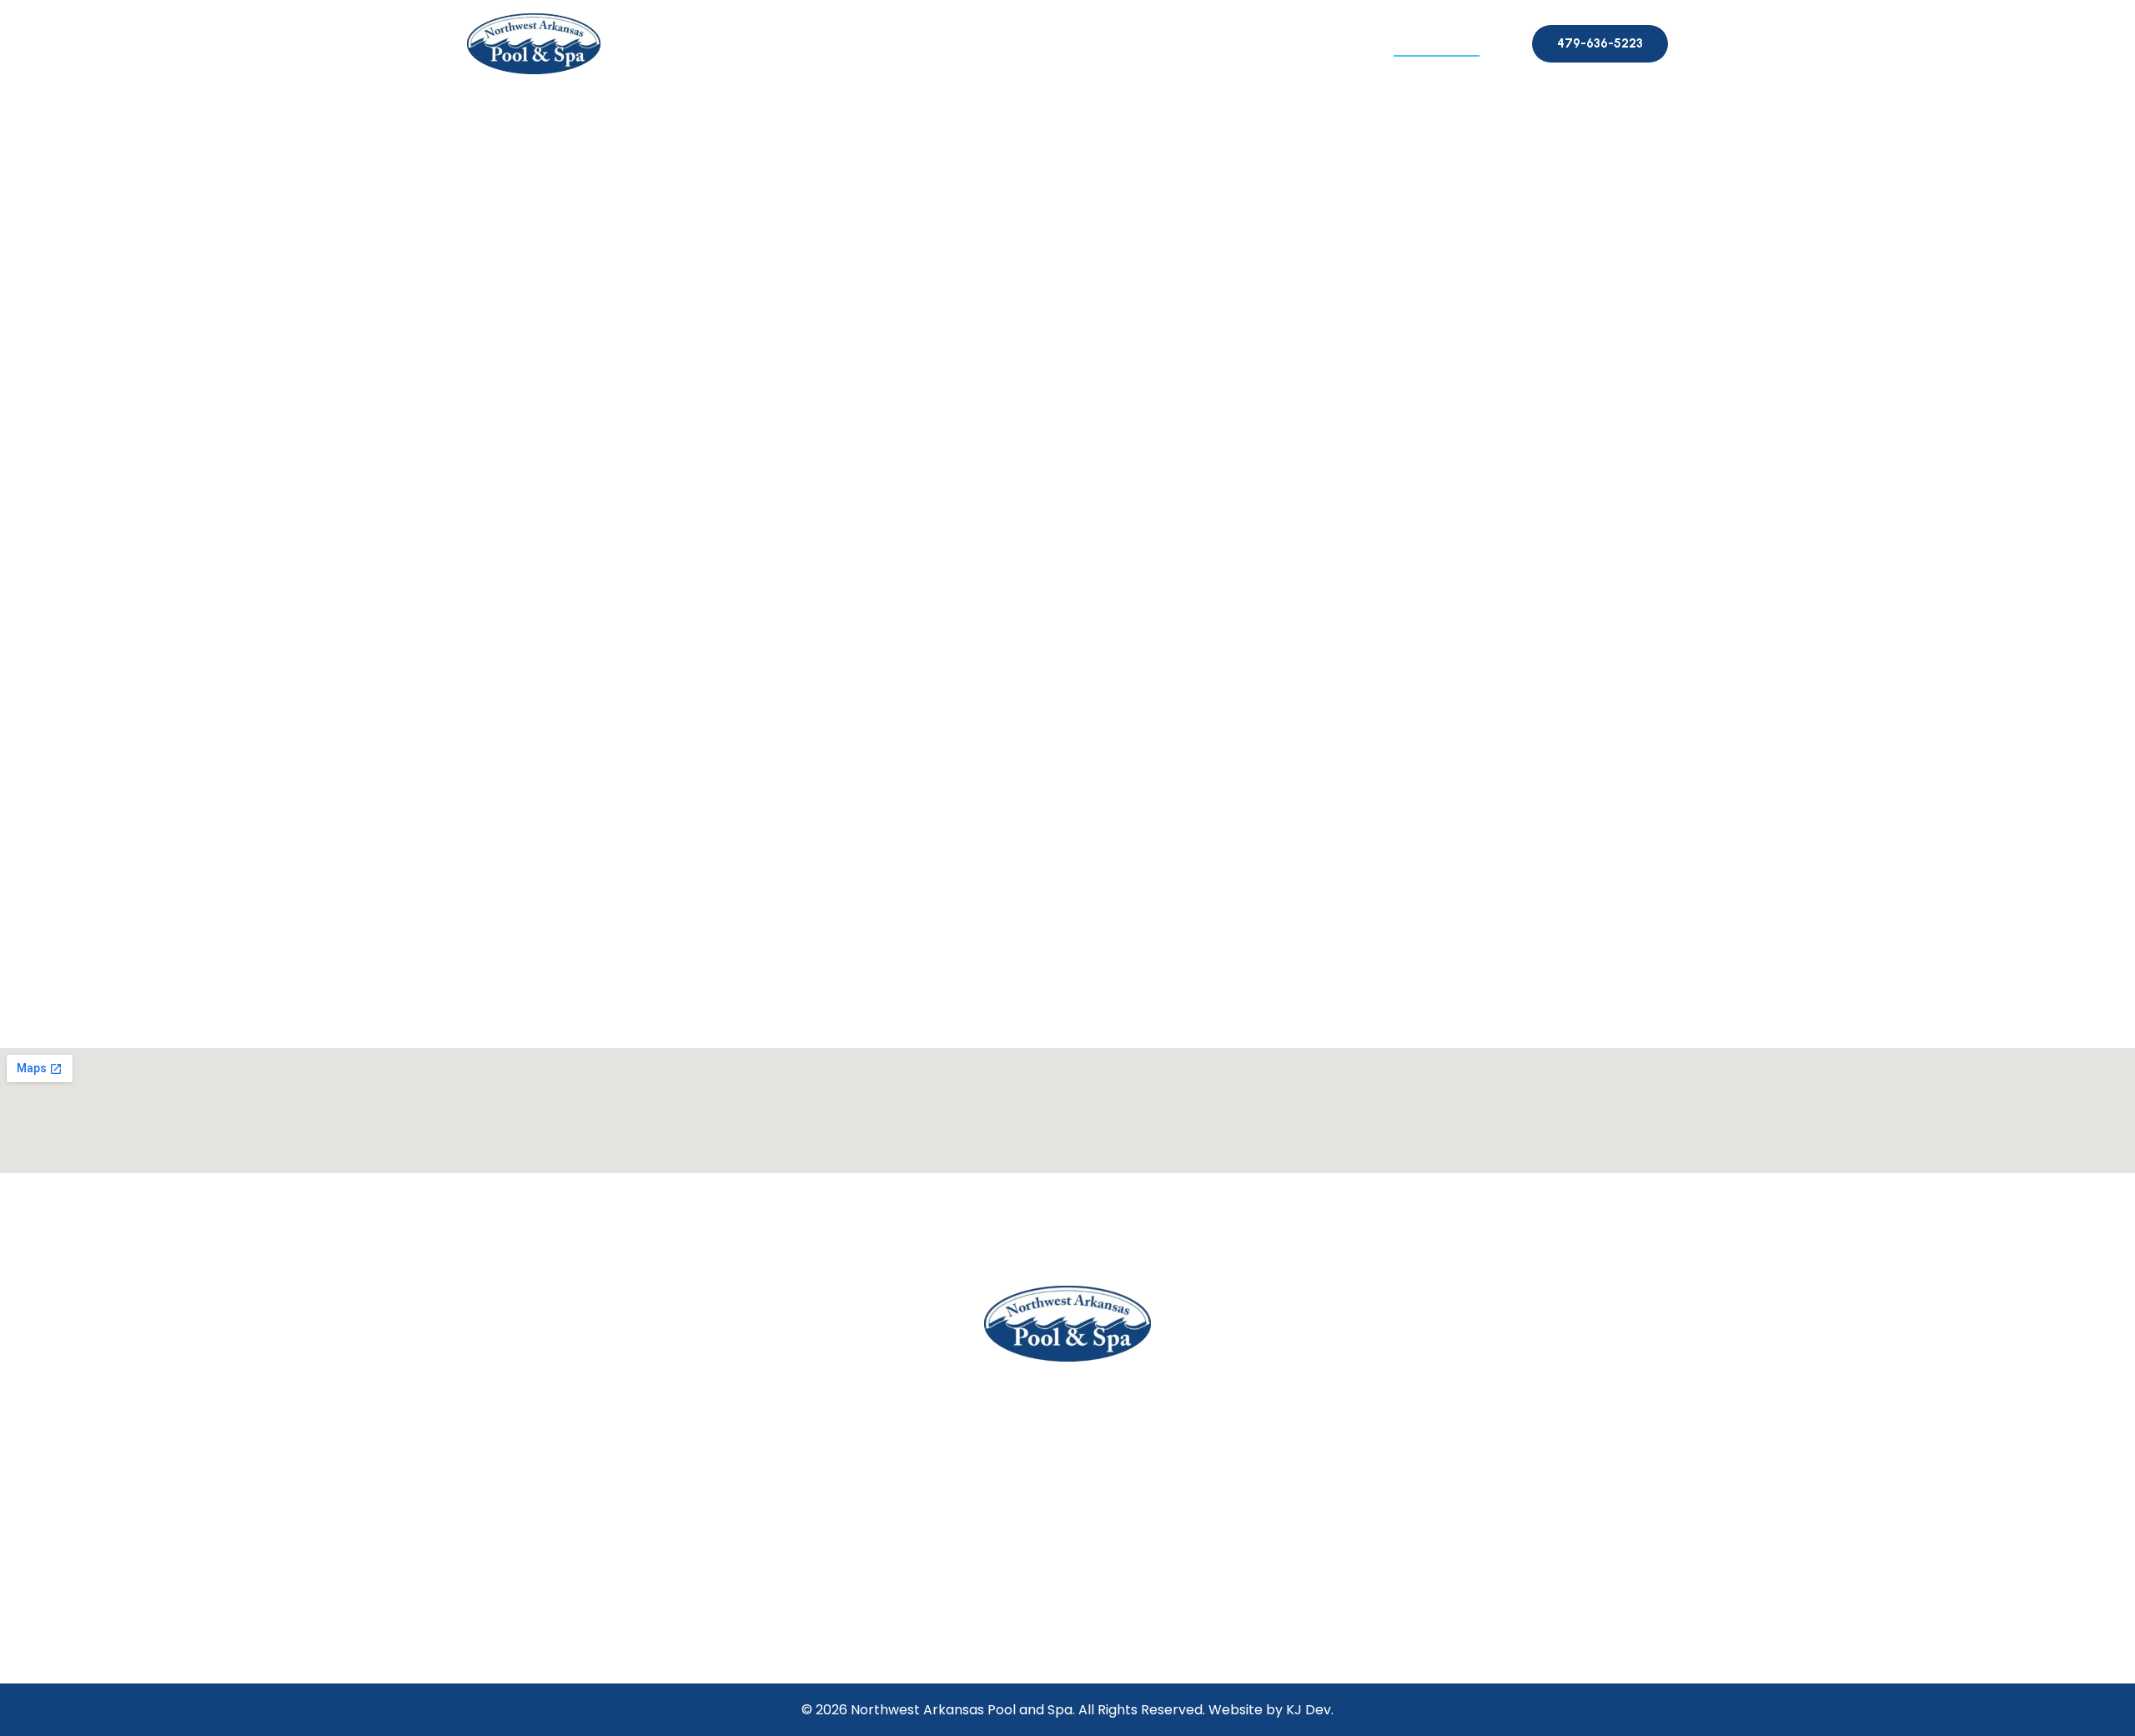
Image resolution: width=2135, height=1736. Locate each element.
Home (811, 42)
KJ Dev (1309, 1710)
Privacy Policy (1411, 1418)
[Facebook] (1003, 1631)
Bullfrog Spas (911, 42)
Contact (1437, 42)
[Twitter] (1045, 1631)
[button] (1508, 44)
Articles (1344, 42)
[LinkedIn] (1131, 1631)
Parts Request (1233, 42)
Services (1123, 42)
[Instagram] (1089, 1631)
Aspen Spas (1026, 42)
